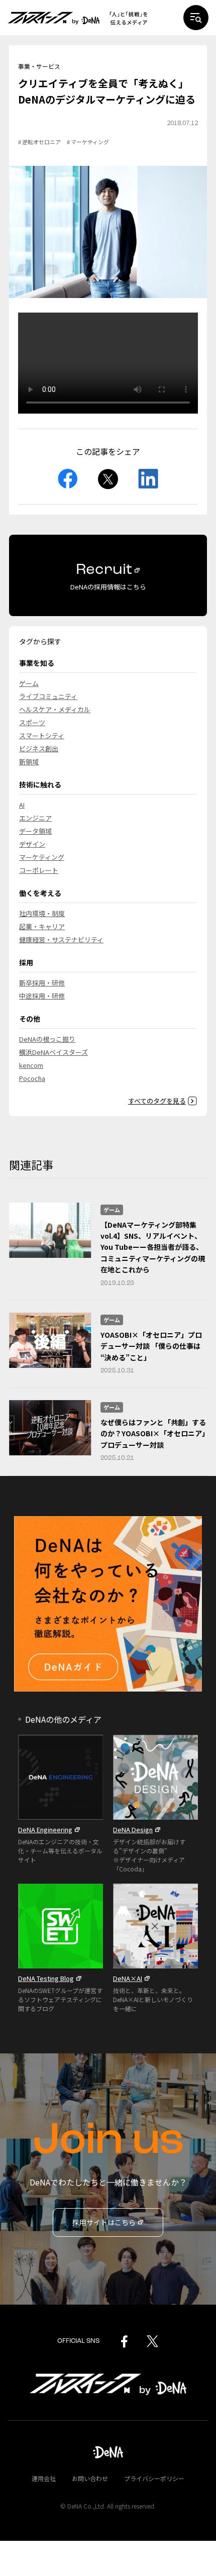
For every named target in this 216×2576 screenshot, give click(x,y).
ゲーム (29, 683)
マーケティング (42, 857)
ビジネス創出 (39, 749)
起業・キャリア (42, 926)
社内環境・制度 (42, 913)
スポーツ (32, 722)
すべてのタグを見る (157, 1101)
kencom (31, 1065)
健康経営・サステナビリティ (61, 939)
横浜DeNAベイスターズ (53, 1052)
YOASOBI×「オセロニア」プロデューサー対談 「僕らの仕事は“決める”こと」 (151, 1346)
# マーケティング (88, 142)
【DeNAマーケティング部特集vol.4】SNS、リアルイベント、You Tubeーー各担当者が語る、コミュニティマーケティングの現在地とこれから (153, 1247)
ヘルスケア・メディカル (55, 709)
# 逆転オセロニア (39, 142)
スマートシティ (42, 735)
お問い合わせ (90, 2478)
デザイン (32, 844)
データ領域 (35, 831)
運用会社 (44, 2478)
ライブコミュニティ (48, 696)
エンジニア (35, 818)
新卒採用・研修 (42, 983)
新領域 (29, 762)
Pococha (32, 1078)
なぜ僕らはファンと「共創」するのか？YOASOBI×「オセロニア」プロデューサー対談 (153, 1433)
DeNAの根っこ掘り (47, 1039)
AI (22, 805)
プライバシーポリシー (154, 2478)
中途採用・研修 (42, 996)
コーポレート (39, 870)
